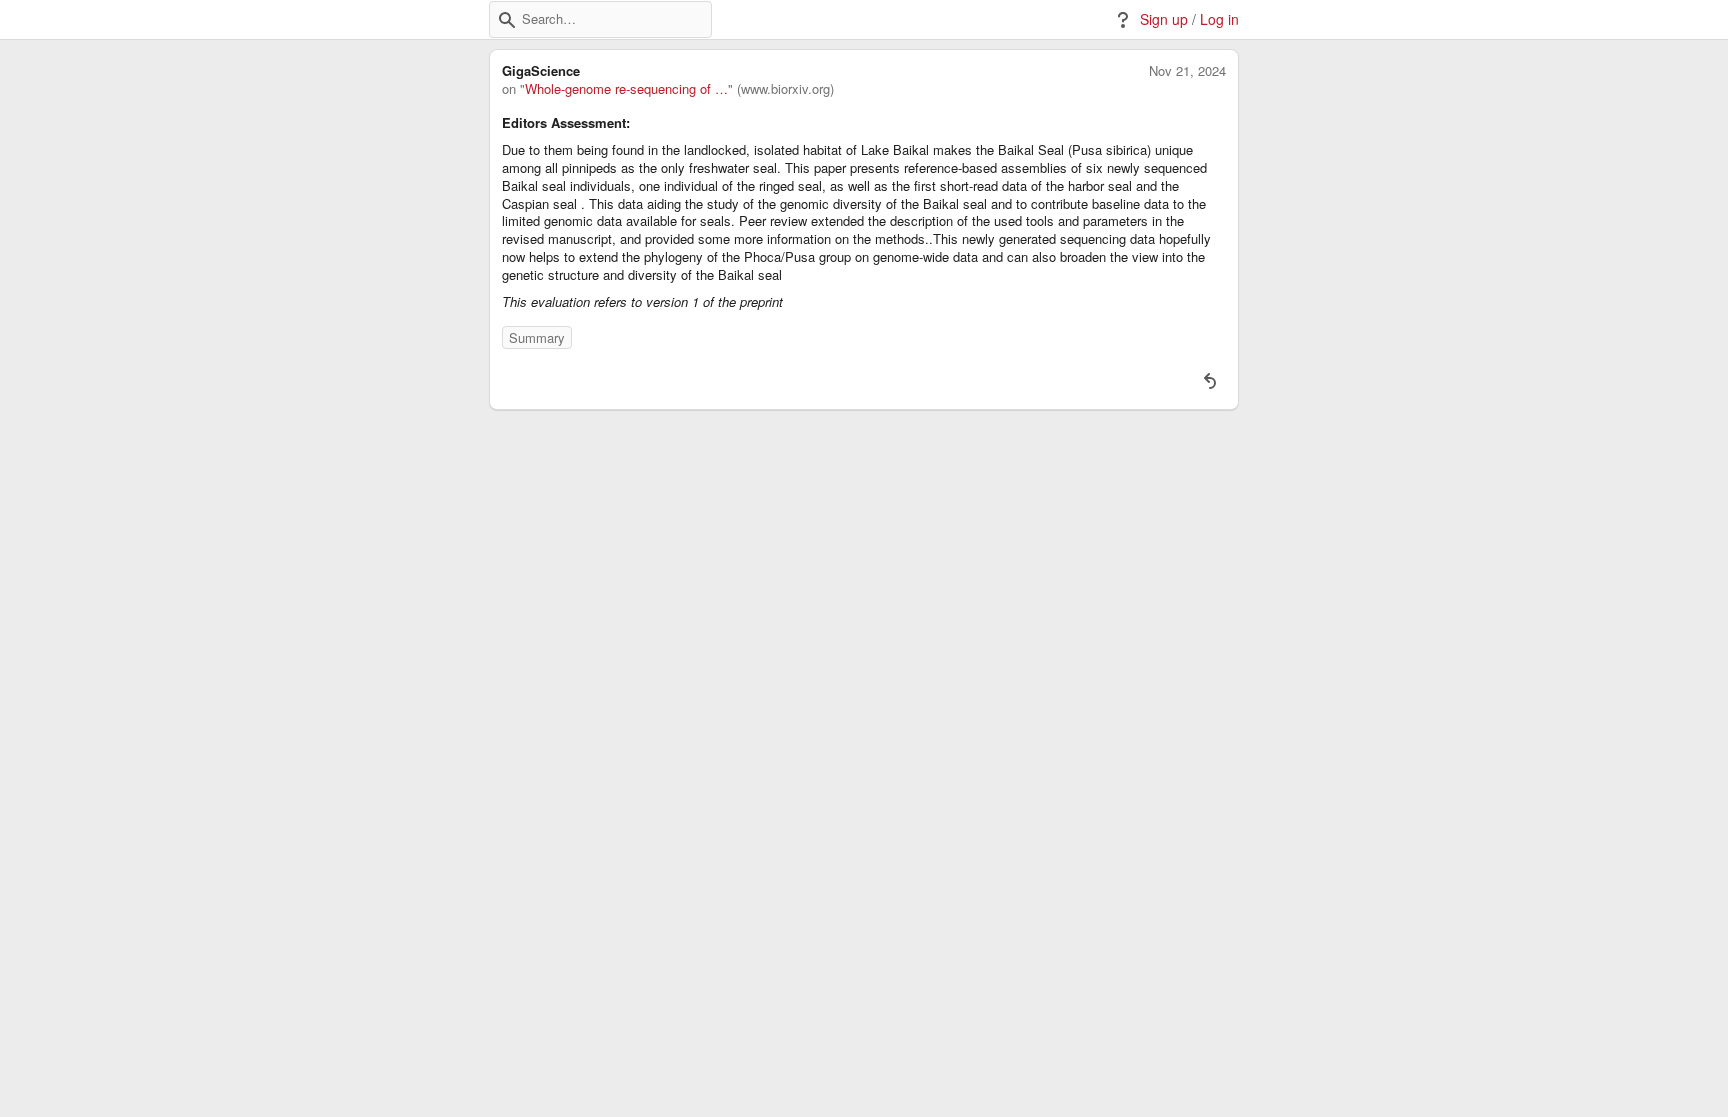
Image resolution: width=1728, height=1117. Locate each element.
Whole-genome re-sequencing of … (626, 89)
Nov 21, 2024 (1187, 71)
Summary (537, 337)
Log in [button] (1219, 19)
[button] (507, 20)
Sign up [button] (1164, 19)
